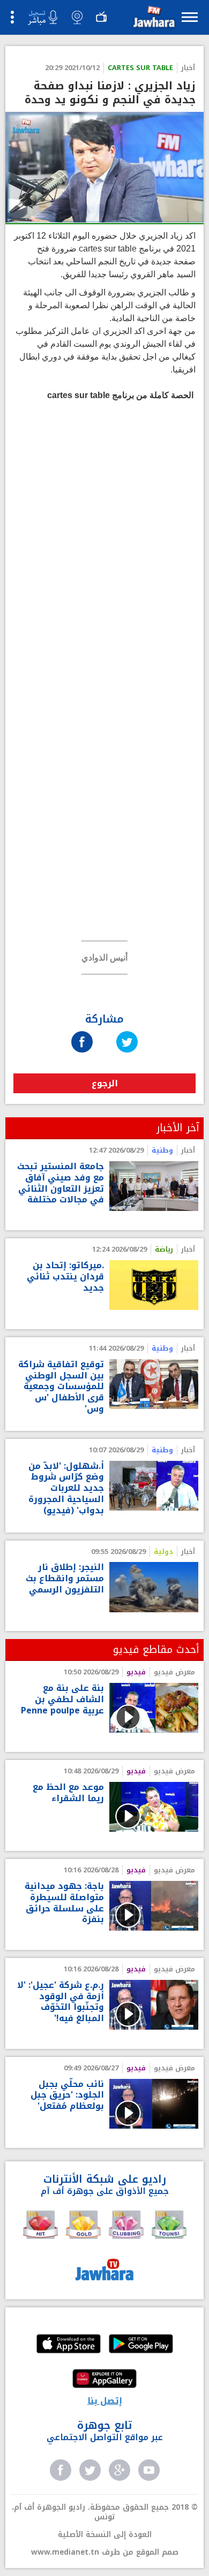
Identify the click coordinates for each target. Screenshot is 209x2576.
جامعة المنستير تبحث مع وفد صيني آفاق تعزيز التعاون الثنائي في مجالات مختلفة (61, 1183)
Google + (120, 2470)
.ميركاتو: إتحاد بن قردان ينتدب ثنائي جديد (65, 1277)
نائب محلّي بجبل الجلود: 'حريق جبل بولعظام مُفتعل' (67, 2095)
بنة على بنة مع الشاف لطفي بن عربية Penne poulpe (62, 1699)
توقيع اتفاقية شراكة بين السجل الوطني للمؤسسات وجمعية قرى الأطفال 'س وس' (61, 1387)
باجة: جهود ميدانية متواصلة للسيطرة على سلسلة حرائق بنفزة (64, 1903)
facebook (61, 2470)
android (141, 2345)
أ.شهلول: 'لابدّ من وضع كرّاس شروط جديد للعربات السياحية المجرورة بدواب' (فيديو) (66, 1489)
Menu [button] (190, 17)
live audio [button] (42, 18)
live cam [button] (77, 17)
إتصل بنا (105, 2401)
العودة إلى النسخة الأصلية (105, 2535)
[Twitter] (127, 1031)
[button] (153, 19)
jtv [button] (101, 17)
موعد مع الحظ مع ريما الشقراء (68, 1793)
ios (69, 2345)
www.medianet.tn (65, 2552)
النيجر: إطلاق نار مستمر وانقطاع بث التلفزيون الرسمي (65, 1579)
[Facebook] (82, 1031)
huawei (104, 2380)
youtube (149, 2470)
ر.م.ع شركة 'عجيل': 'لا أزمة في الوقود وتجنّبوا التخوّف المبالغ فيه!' (61, 2002)
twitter (90, 2470)
